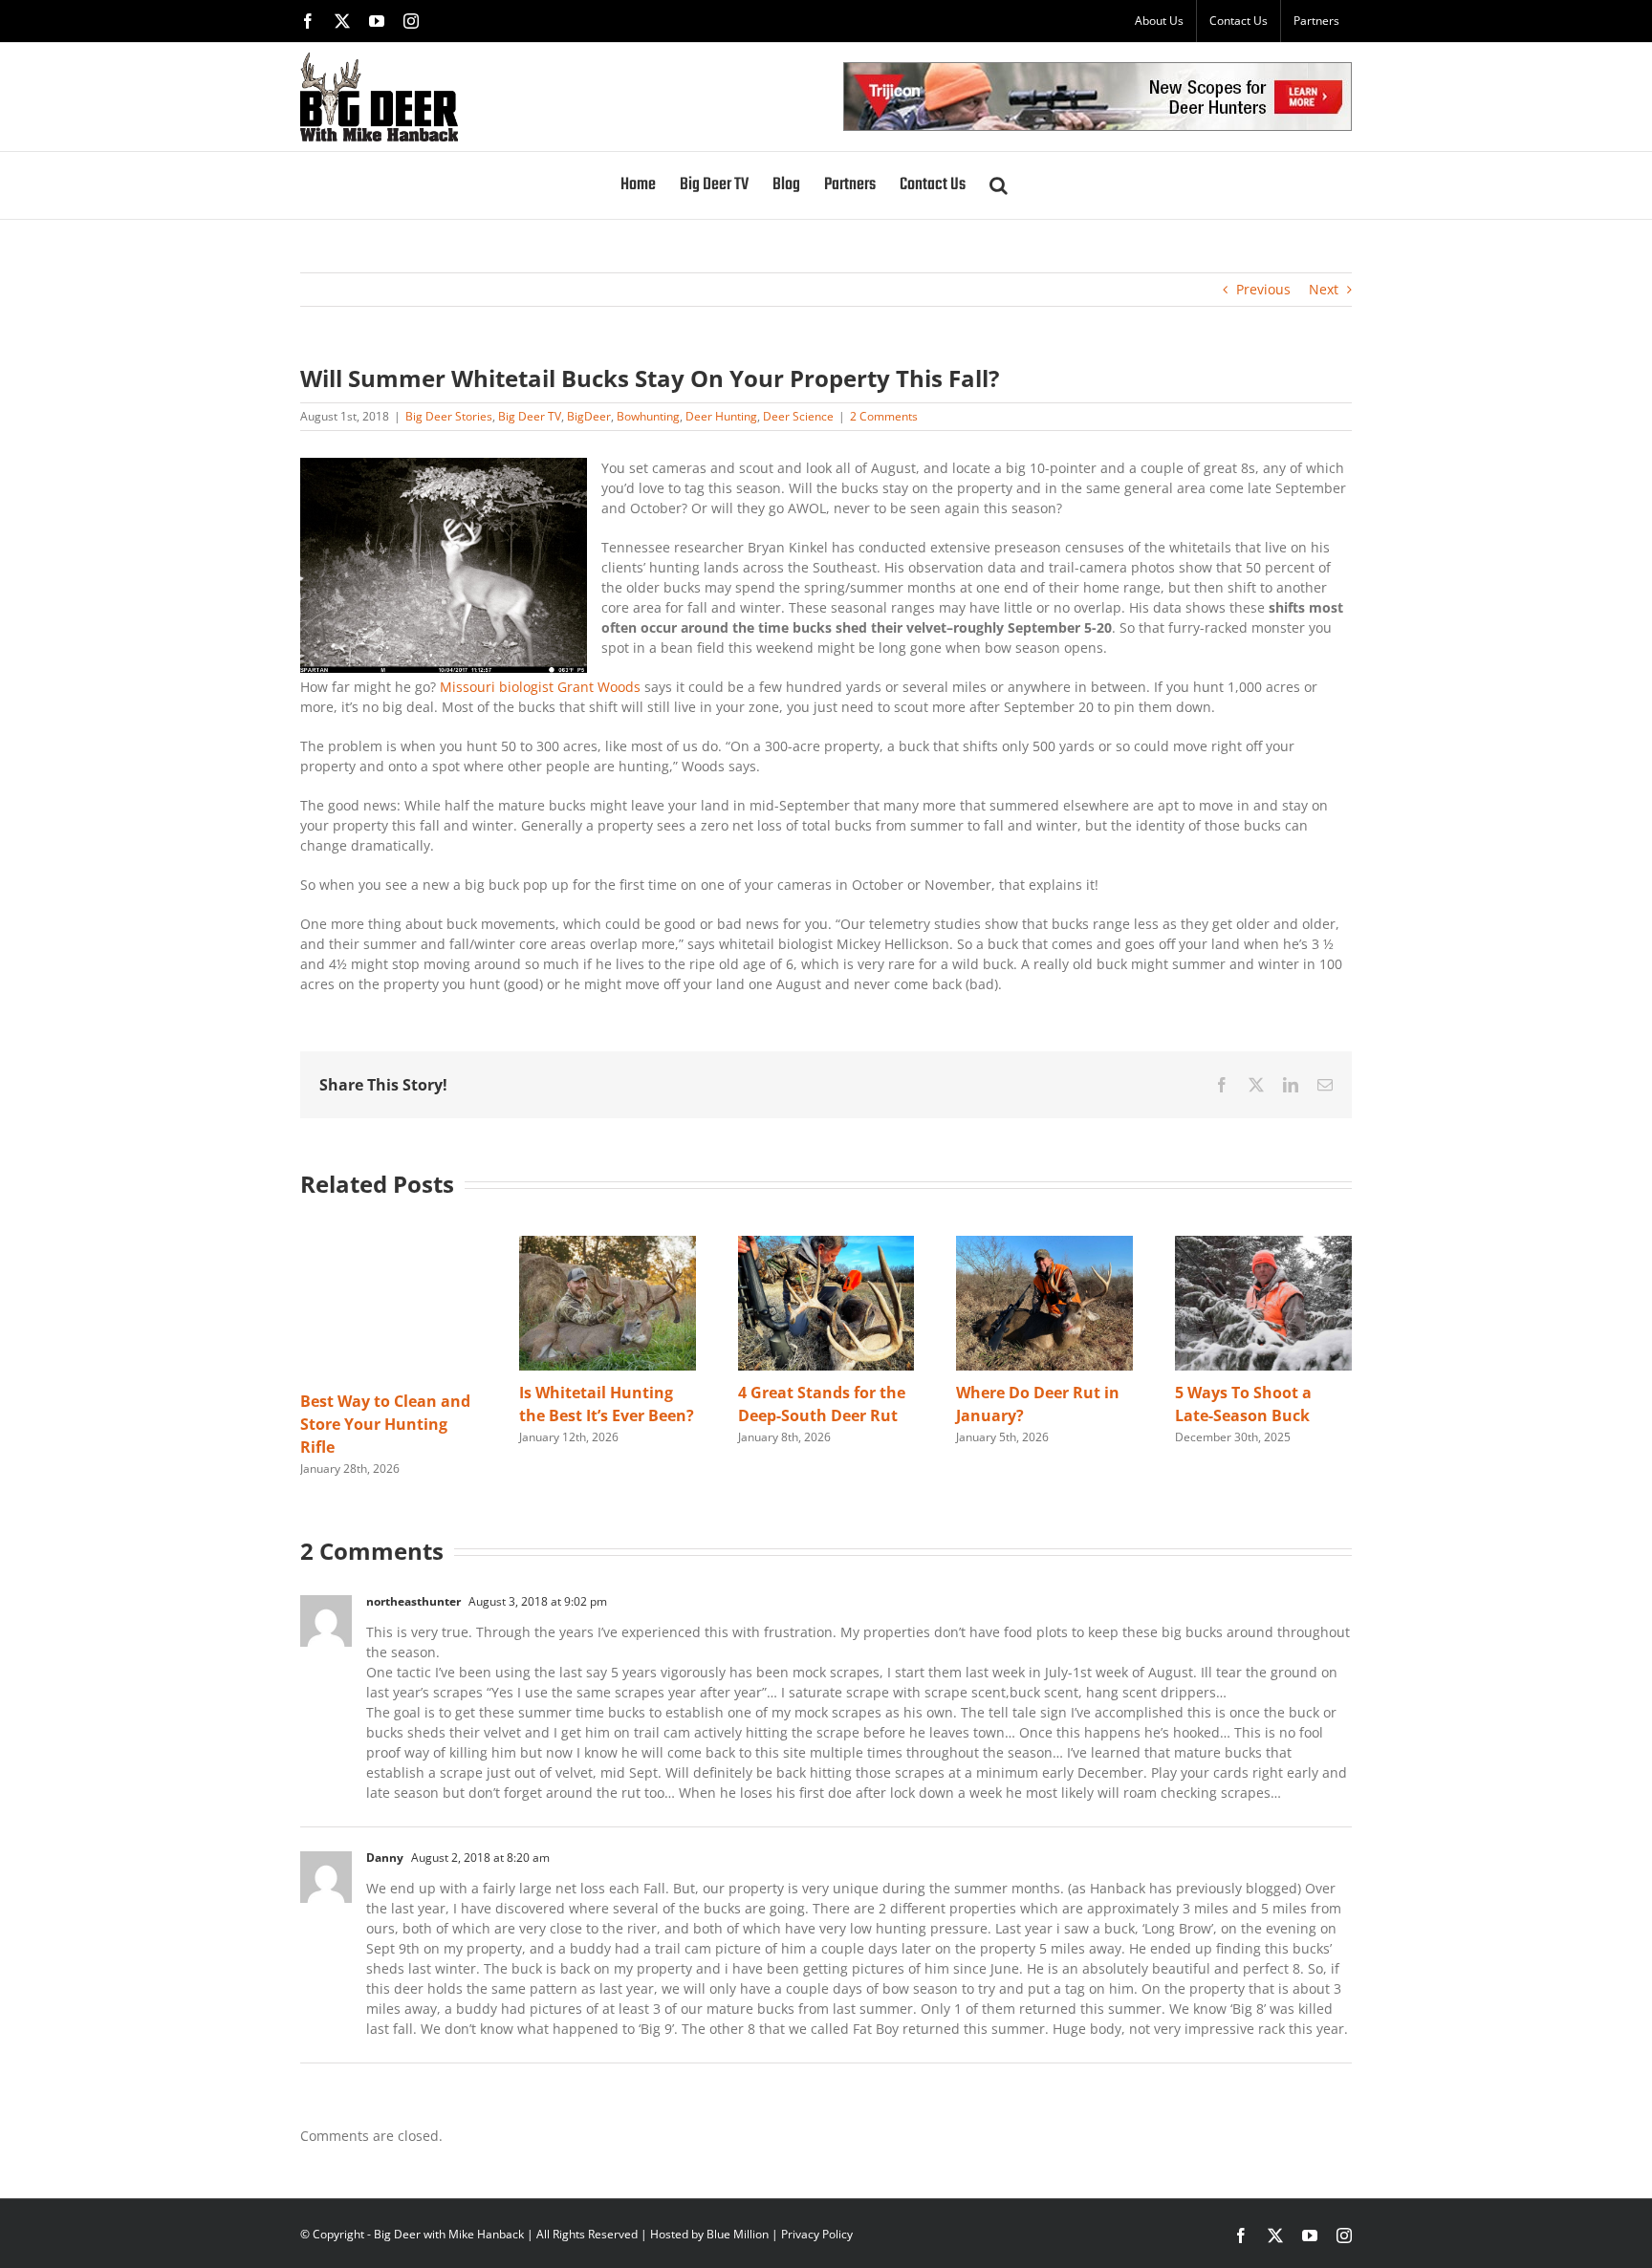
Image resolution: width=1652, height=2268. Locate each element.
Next (1324, 289)
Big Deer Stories (449, 416)
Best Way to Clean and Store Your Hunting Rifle (385, 1424)
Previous (1263, 289)
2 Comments (884, 416)
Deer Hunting (721, 416)
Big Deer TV (530, 416)
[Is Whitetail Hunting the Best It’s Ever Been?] (608, 1245)
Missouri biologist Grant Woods (540, 687)
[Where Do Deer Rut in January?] (1044, 1245)
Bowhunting (648, 416)
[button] (999, 185)
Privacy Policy (817, 2234)
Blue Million (738, 2234)
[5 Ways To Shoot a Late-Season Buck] (1263, 1245)
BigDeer (589, 416)
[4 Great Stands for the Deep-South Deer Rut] (826, 1245)
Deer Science (798, 416)
